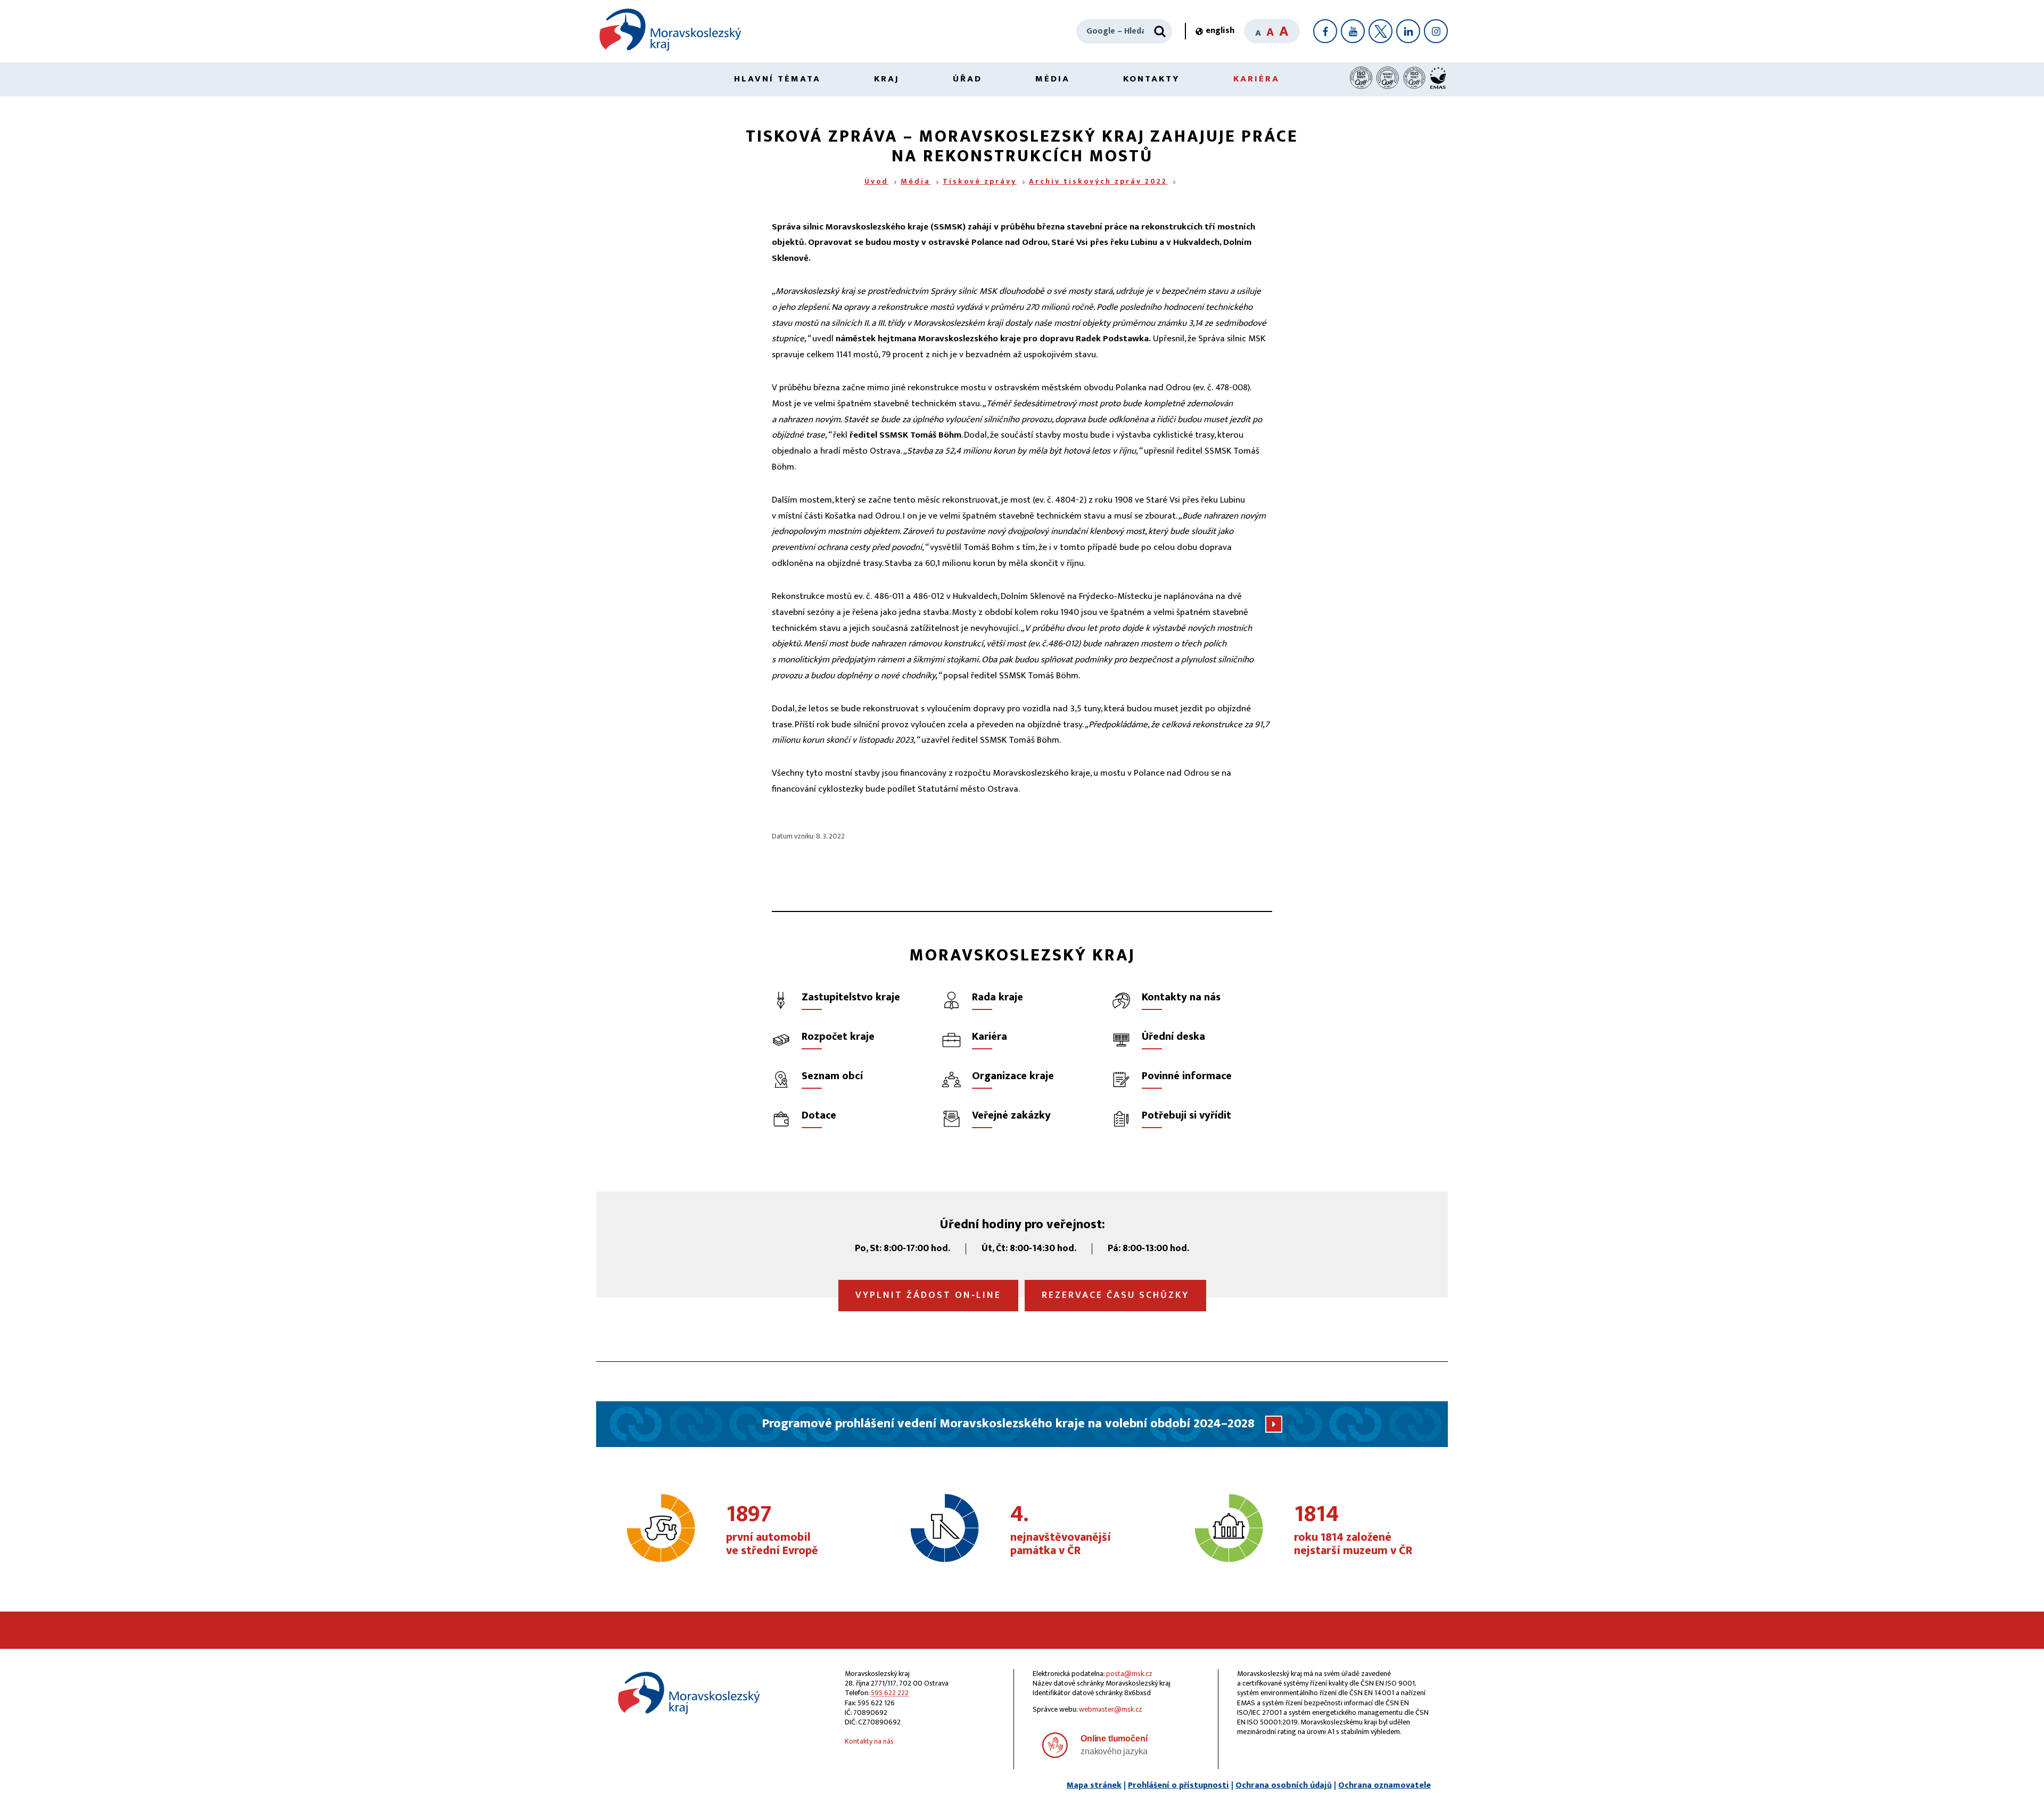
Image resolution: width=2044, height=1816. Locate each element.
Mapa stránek (1094, 1785)
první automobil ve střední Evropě (772, 1531)
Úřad (967, 79)
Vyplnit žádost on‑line (928, 1295)
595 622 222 (890, 1693)
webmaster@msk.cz (1111, 1709)
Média (1053, 79)
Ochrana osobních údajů (1284, 1785)
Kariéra (1256, 79)
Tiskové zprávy (980, 181)
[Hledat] (1160, 31)
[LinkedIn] (1408, 31)
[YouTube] (1353, 31)
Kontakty (1152, 79)
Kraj (887, 79)
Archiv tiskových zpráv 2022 (1098, 181)
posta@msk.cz (1129, 1674)
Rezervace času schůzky (1115, 1295)
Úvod (876, 181)
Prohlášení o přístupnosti (1178, 1785)
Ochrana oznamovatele (1384, 1785)
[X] (1380, 31)
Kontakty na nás (869, 1741)
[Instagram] (1436, 31)
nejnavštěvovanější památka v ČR (1061, 1531)
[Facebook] (1325, 31)
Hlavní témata (777, 79)
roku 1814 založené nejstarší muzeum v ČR (1353, 1531)
